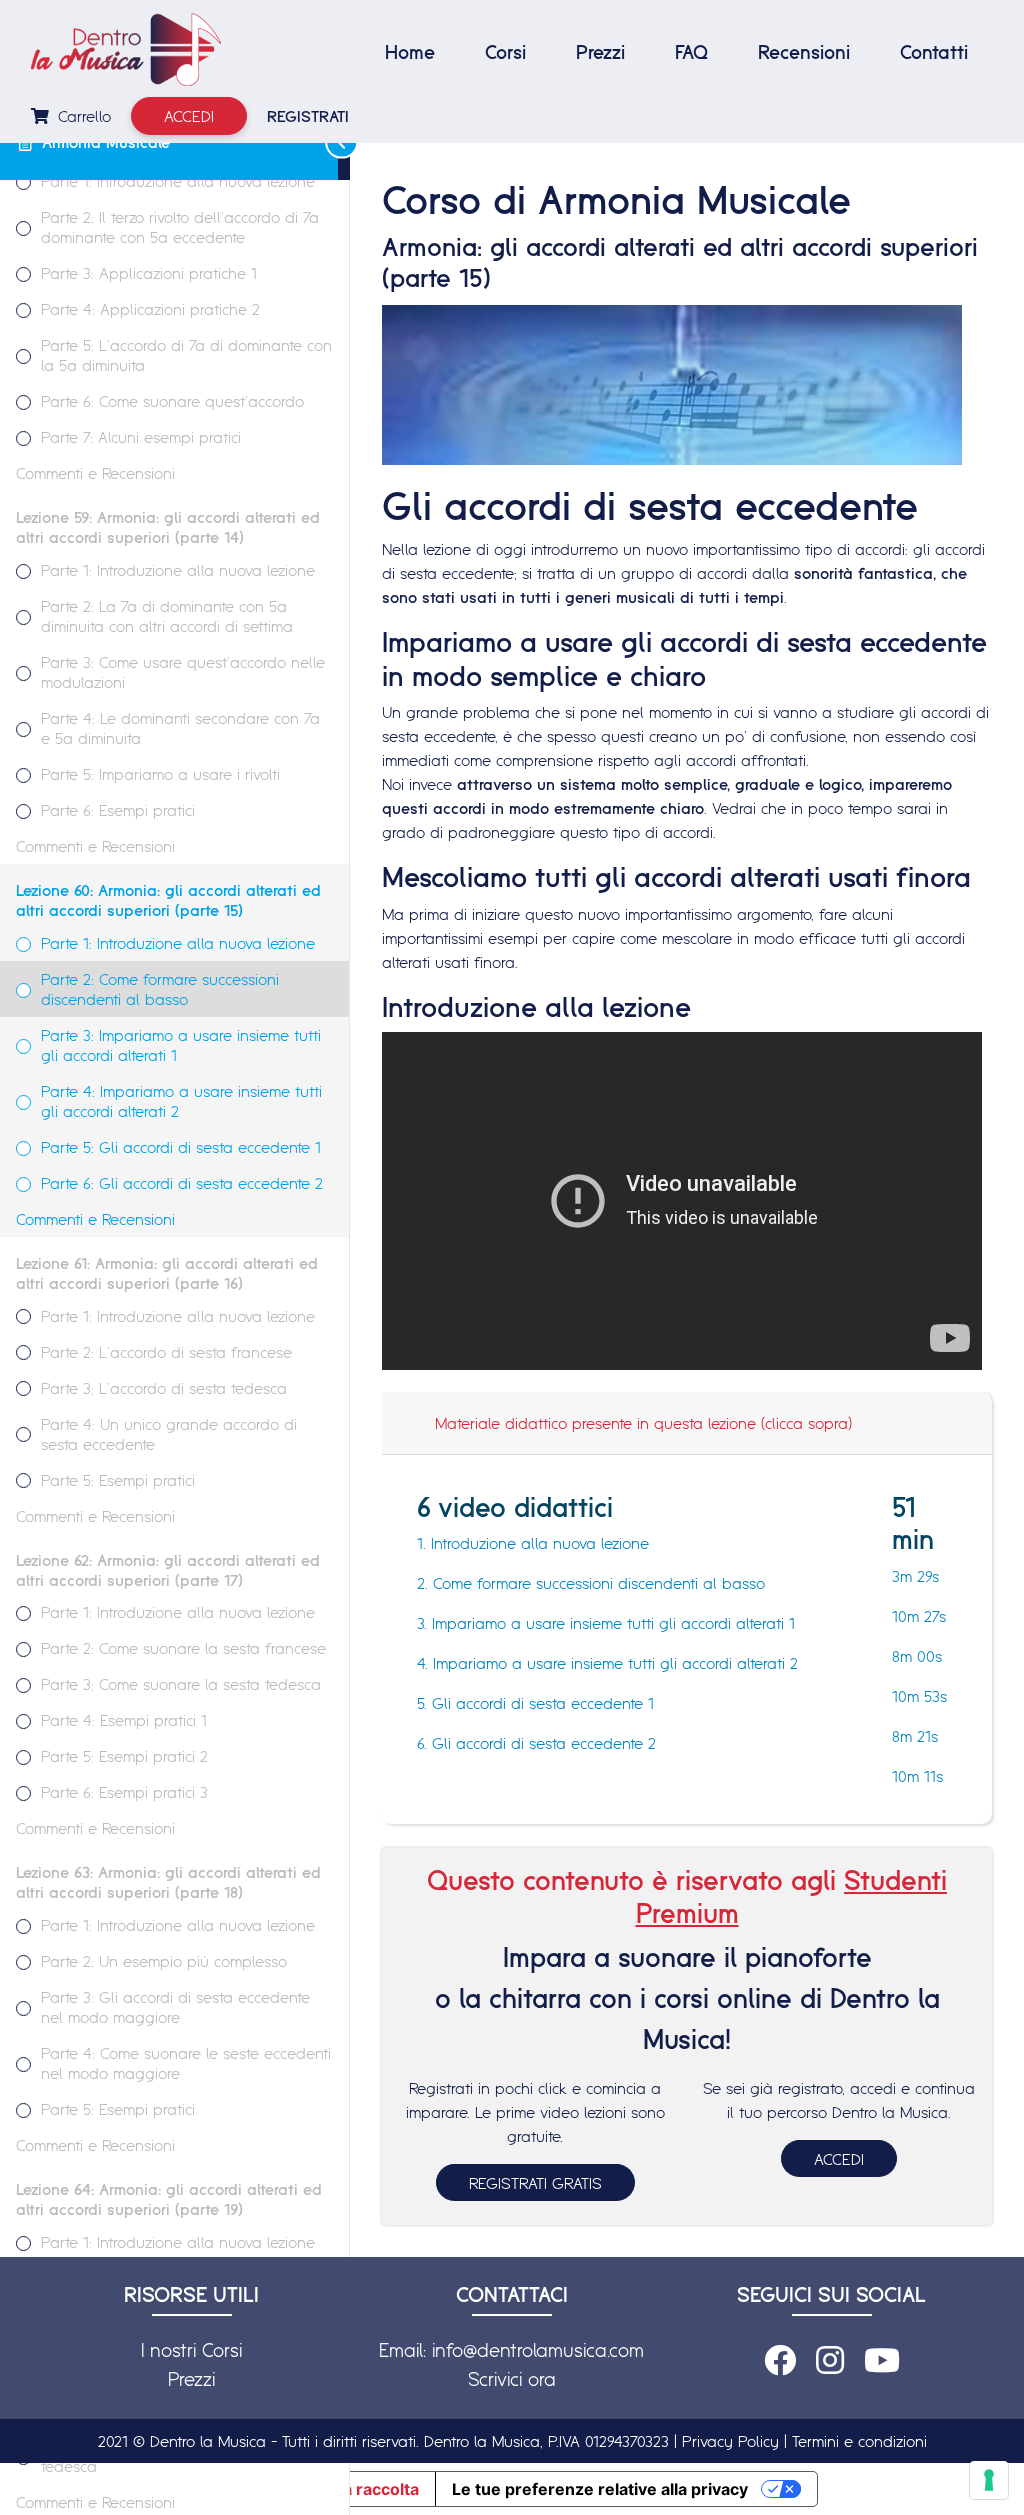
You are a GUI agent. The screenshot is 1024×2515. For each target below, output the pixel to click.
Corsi (505, 52)
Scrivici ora (512, 2379)
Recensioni (804, 52)
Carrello (82, 116)
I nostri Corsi (191, 2350)
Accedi (189, 116)
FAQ (691, 52)
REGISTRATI (308, 116)
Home (410, 52)
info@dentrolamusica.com (538, 2350)
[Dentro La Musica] (126, 49)
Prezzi (600, 52)
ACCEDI (839, 2159)
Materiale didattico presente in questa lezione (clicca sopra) (643, 1423)
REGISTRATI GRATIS (535, 2183)
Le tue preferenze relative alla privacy (600, 2489)
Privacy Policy (730, 2441)
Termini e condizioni (859, 2441)
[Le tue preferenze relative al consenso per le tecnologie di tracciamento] (989, 2480)
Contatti (934, 52)
